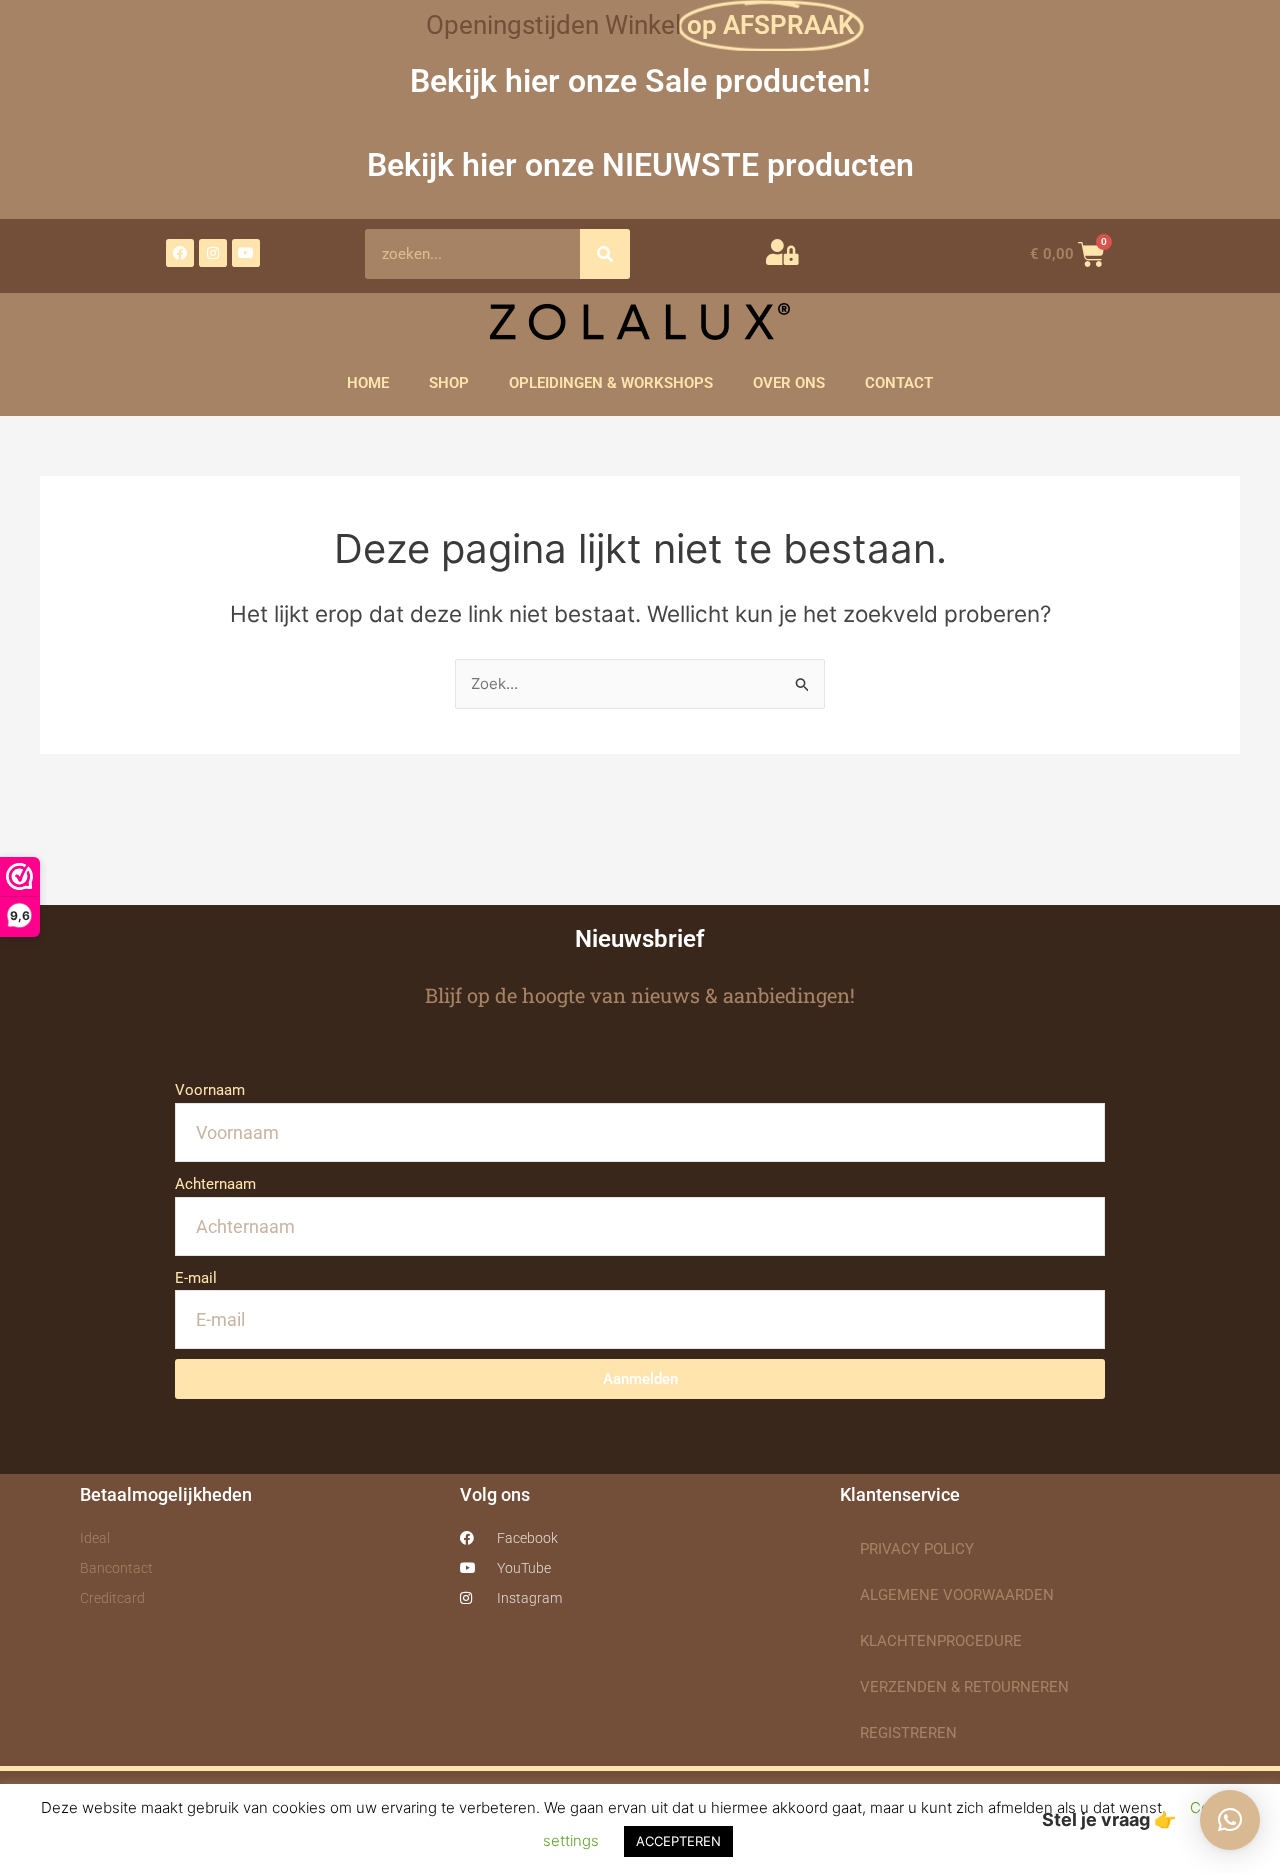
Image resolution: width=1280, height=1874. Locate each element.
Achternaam (215, 1184)
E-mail (196, 1278)
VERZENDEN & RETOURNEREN (964, 1687)
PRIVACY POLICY (917, 1549)
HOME (368, 383)
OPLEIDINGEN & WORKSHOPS (611, 383)
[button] (1230, 1820)
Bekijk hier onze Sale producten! (640, 81)
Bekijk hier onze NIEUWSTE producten (640, 165)
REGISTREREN (908, 1733)
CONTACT (899, 383)
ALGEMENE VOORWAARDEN (957, 1595)
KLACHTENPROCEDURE (941, 1641)
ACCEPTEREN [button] (678, 1841)
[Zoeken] (605, 254)
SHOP (449, 383)
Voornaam (210, 1090)
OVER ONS (789, 383)
